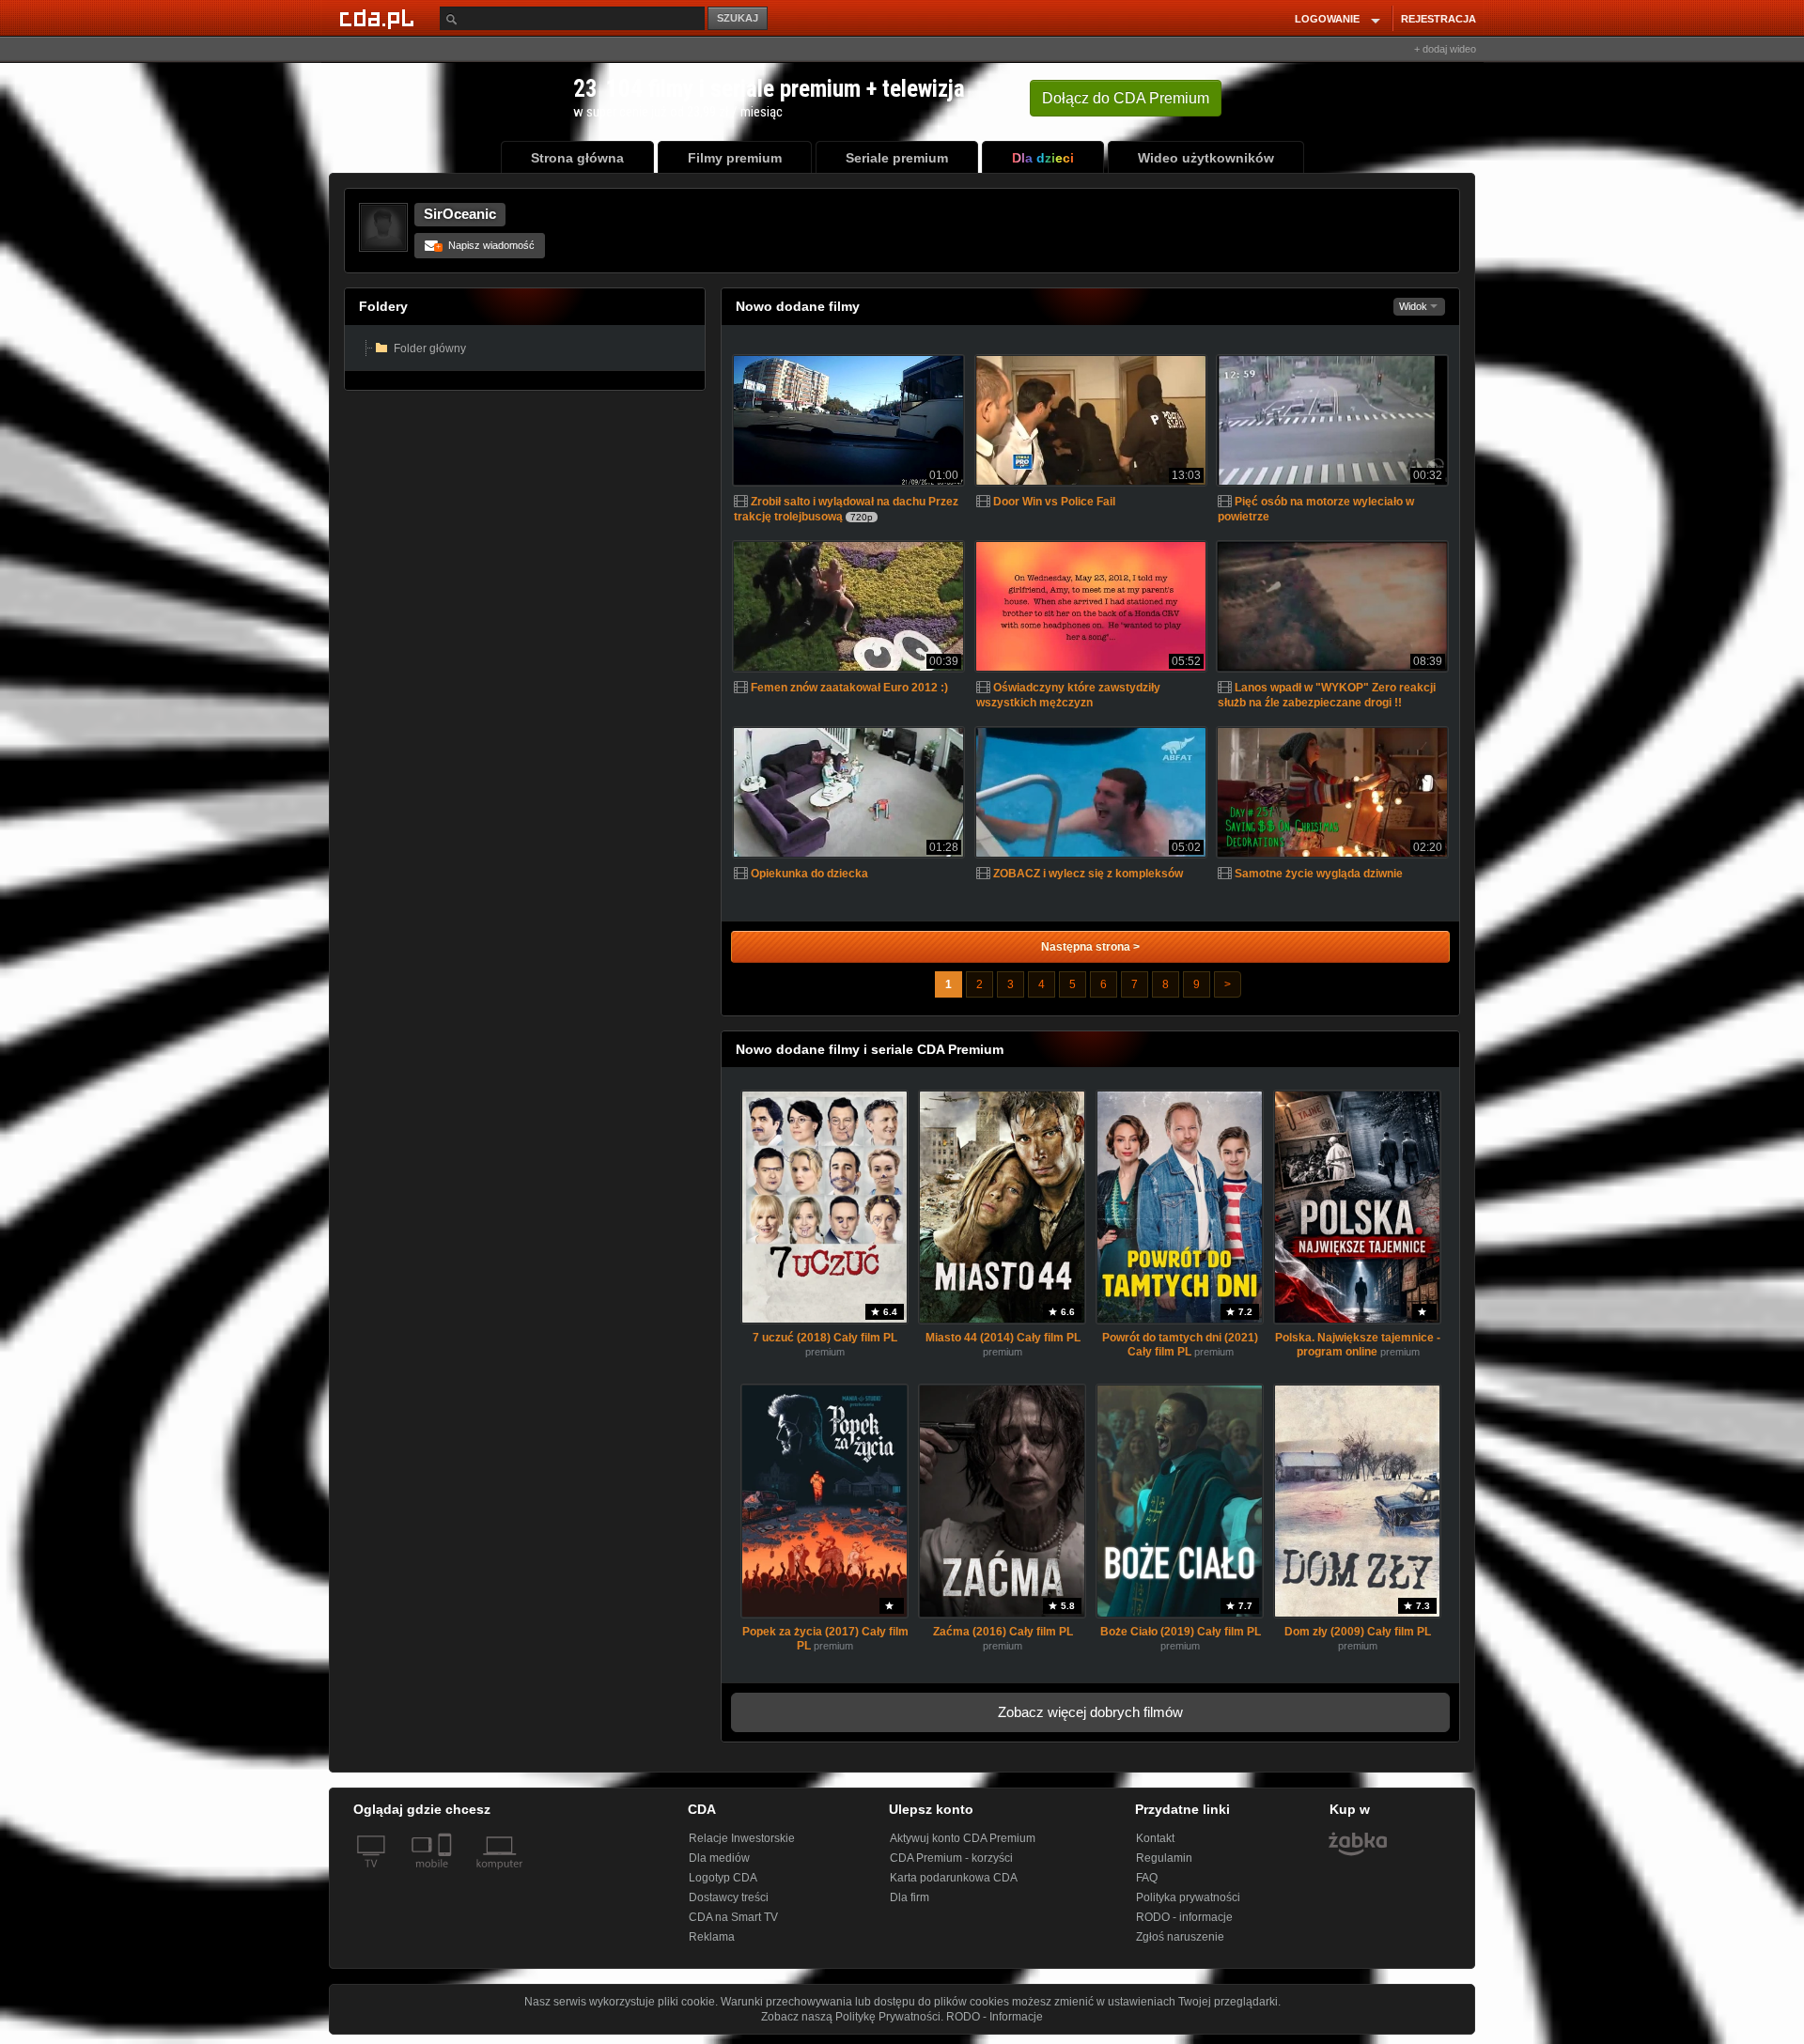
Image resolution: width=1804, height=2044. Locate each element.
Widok (1415, 306)
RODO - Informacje (995, 2017)
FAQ (1147, 1878)
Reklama (712, 1937)
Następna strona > (1090, 947)
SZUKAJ (738, 18)
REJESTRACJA (1439, 19)
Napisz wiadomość (485, 245)
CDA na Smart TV (733, 1917)
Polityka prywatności (1188, 1897)
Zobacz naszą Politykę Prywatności (851, 2017)
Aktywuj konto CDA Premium (963, 1838)
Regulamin (1164, 1858)
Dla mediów (719, 1858)
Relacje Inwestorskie (742, 1838)
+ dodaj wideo (1445, 49)
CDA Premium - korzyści (951, 1858)
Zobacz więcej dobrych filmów (1090, 1712)
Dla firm (910, 1897)
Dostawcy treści (729, 1897)
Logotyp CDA (723, 1878)
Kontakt (1155, 1838)
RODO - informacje (1184, 1917)
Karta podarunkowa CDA (954, 1878)
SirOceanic (460, 214)
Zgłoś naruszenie (1180, 1937)
